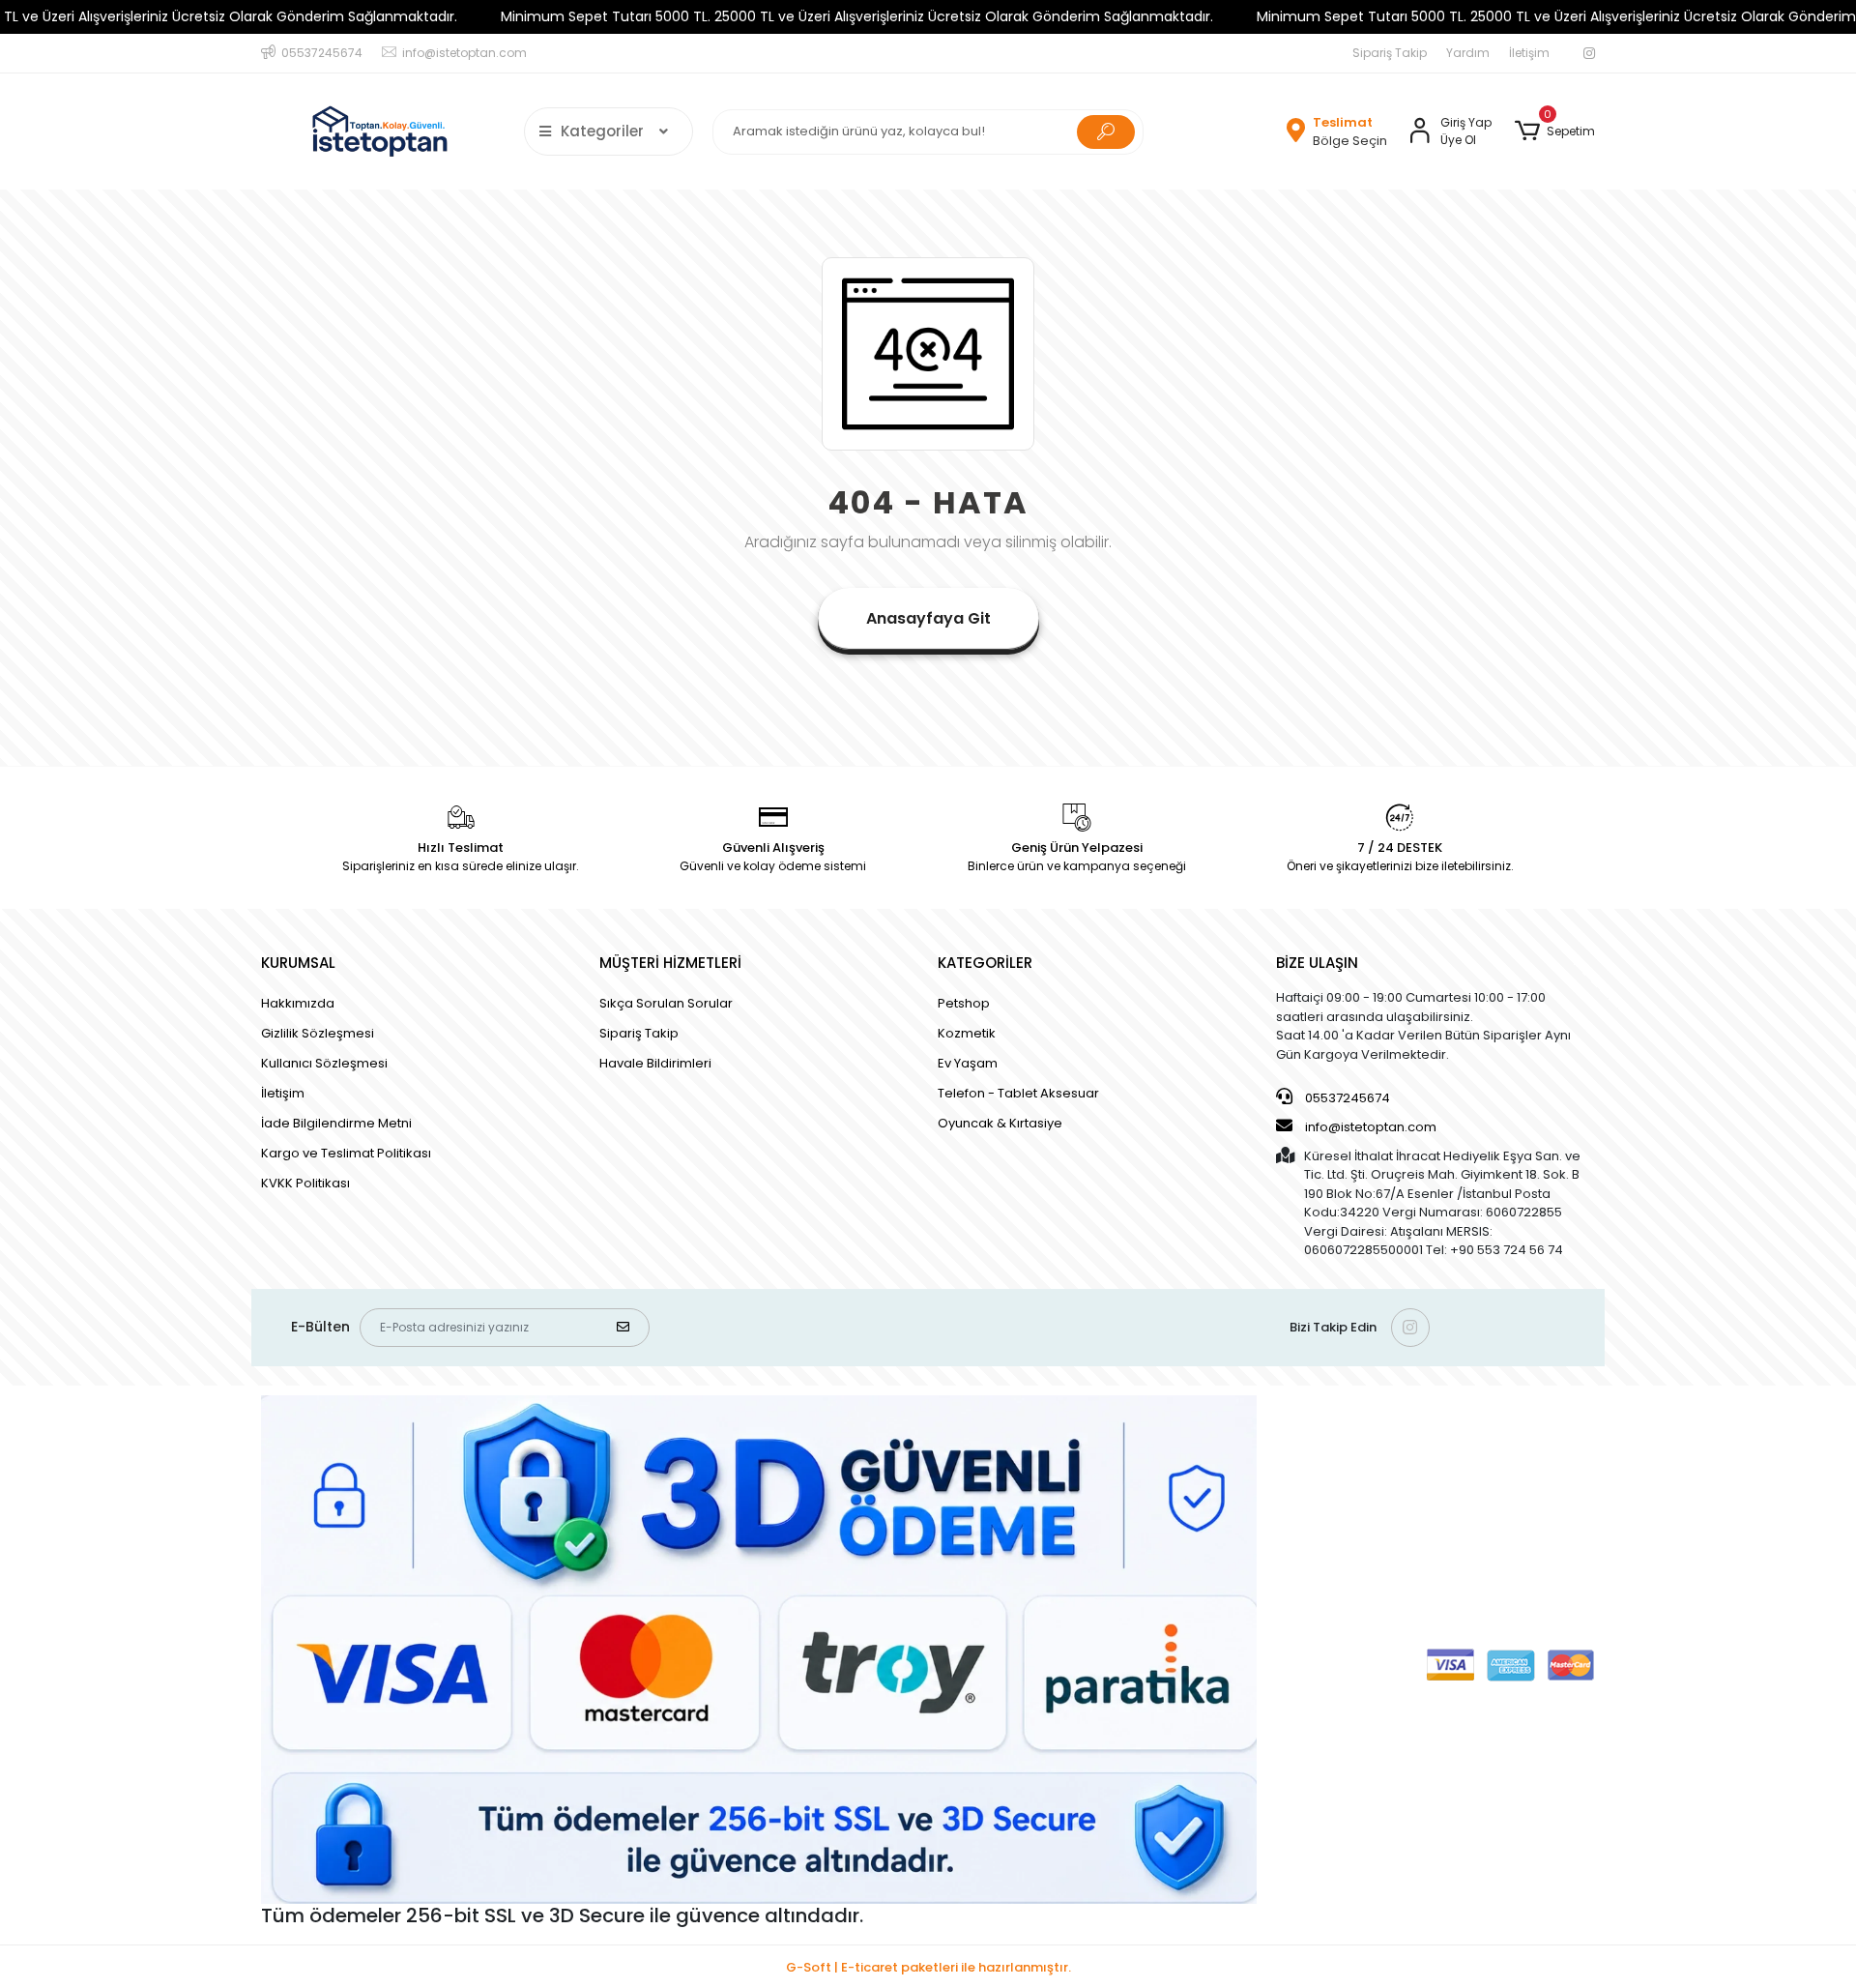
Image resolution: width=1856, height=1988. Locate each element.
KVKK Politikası (305, 1183)
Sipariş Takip (1390, 53)
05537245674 (1346, 1098)
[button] (1555, 132)
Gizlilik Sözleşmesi (318, 1033)
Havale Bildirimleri (655, 1063)
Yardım (1468, 53)
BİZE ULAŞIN (1317, 963)
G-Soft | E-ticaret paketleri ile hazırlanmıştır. (928, 1967)
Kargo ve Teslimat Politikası (346, 1153)
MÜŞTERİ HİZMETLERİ (670, 963)
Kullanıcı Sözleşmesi (324, 1063)
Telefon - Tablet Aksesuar (1018, 1093)
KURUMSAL (298, 963)
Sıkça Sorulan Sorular (666, 1003)
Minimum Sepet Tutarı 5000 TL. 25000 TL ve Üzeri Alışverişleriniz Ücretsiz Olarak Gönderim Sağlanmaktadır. (857, 16)
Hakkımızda (298, 1003)
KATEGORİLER (985, 963)
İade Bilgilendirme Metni (336, 1123)
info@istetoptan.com (1371, 1127)
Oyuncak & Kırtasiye (1000, 1123)
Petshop (964, 1003)
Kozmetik (967, 1033)
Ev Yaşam (968, 1063)
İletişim (1529, 53)
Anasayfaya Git (928, 618)
